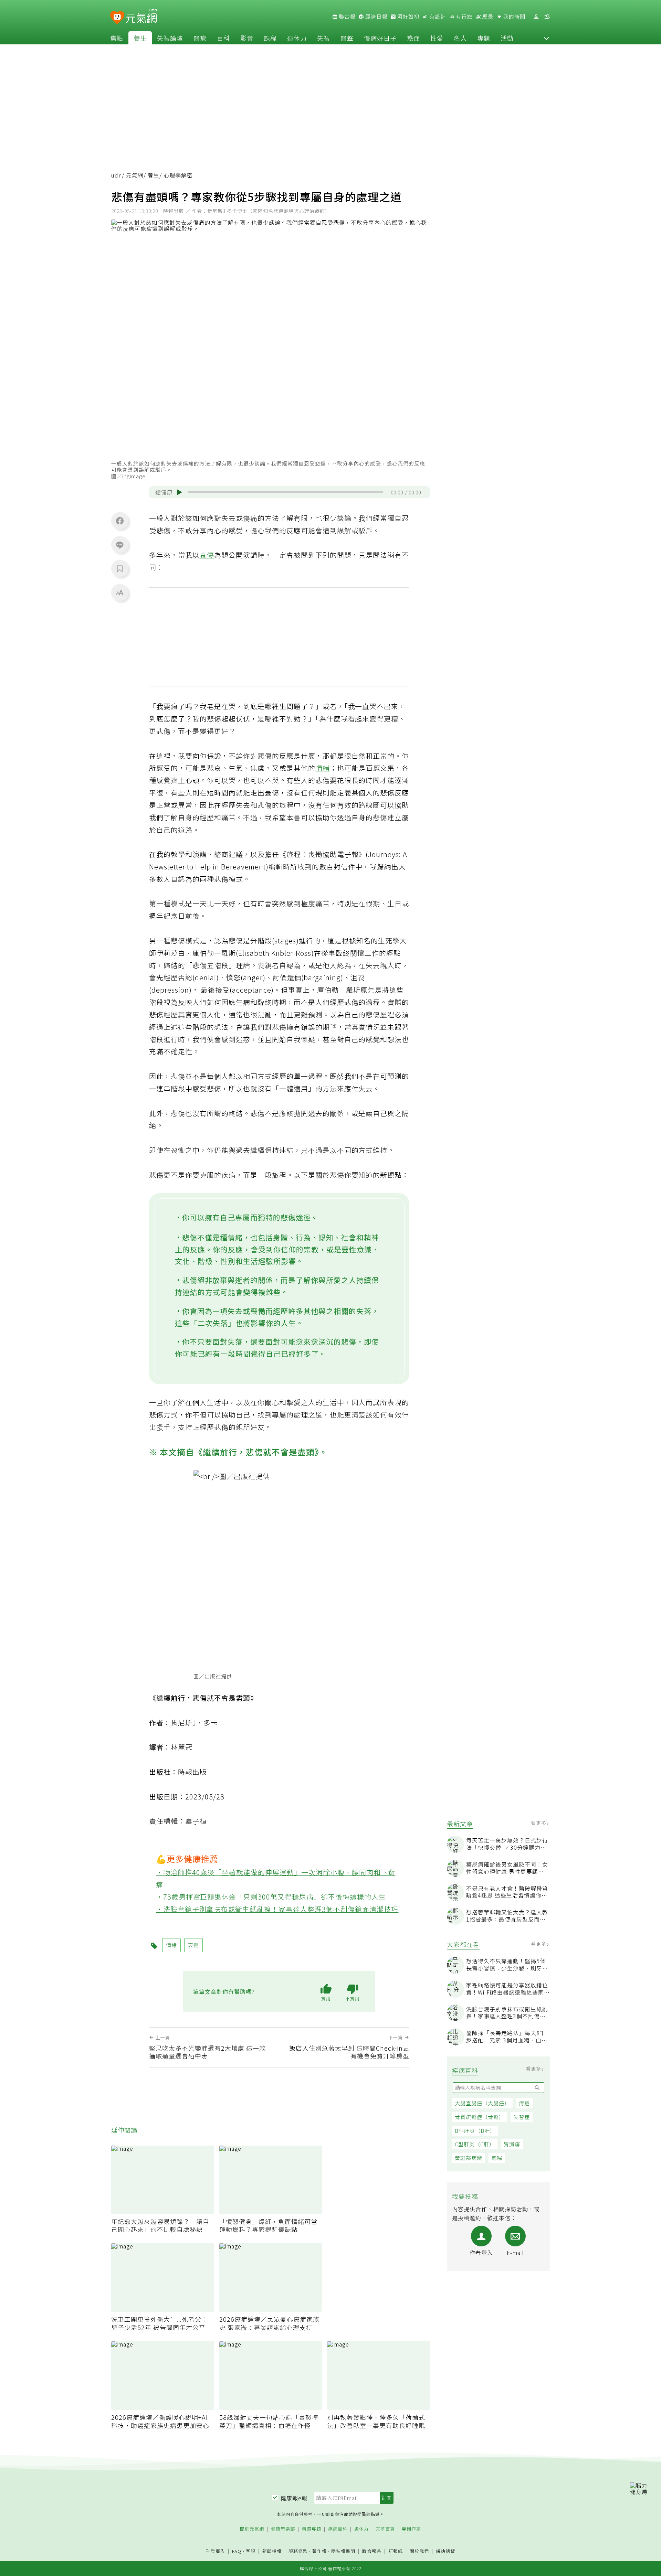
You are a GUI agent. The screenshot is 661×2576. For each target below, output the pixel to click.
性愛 (437, 38)
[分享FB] (120, 521)
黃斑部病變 (469, 2158)
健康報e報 (294, 2498)
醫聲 (347, 38)
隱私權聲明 (343, 2551)
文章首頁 (385, 2529)
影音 (247, 38)
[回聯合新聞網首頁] (117, 18)
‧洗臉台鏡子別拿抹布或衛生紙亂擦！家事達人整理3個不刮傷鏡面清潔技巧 (277, 1909)
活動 (507, 38)
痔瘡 (524, 2103)
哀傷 (207, 555)
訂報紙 (396, 2551)
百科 (223, 38)
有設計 (437, 17)
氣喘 (497, 2158)
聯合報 (346, 17)
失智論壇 (170, 38)
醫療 (200, 38)
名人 (460, 38)
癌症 (413, 38)
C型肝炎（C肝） (475, 2144)
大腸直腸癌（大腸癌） (482, 2103)
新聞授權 (272, 2551)
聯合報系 (372, 2551)
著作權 (319, 2551)
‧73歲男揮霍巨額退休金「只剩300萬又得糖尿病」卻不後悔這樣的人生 (271, 1897)
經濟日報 (376, 17)
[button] (546, 38)
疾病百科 (338, 2529)
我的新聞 (514, 17)
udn (117, 175)
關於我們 (419, 2551)
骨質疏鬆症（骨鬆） (480, 2117)
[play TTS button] (179, 492)
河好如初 (408, 17)
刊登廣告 (216, 2551)
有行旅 (463, 17)
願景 (487, 17)
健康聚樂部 (283, 2529)
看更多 (539, 1823)
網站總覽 (445, 2551)
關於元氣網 (252, 2529)
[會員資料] (536, 17)
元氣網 (135, 175)
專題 (484, 38)
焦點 (117, 38)
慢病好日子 (380, 38)
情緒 (323, 768)
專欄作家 (411, 2529)
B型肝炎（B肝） (475, 2131)
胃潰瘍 (512, 2144)
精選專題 (312, 2529)
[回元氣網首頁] (141, 17)
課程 (270, 38)
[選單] (547, 17)
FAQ (237, 2551)
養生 (140, 38)
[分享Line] (120, 545)
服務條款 (298, 2551)
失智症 (522, 2117)
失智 (324, 38)
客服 (251, 2551)
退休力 (297, 38)
